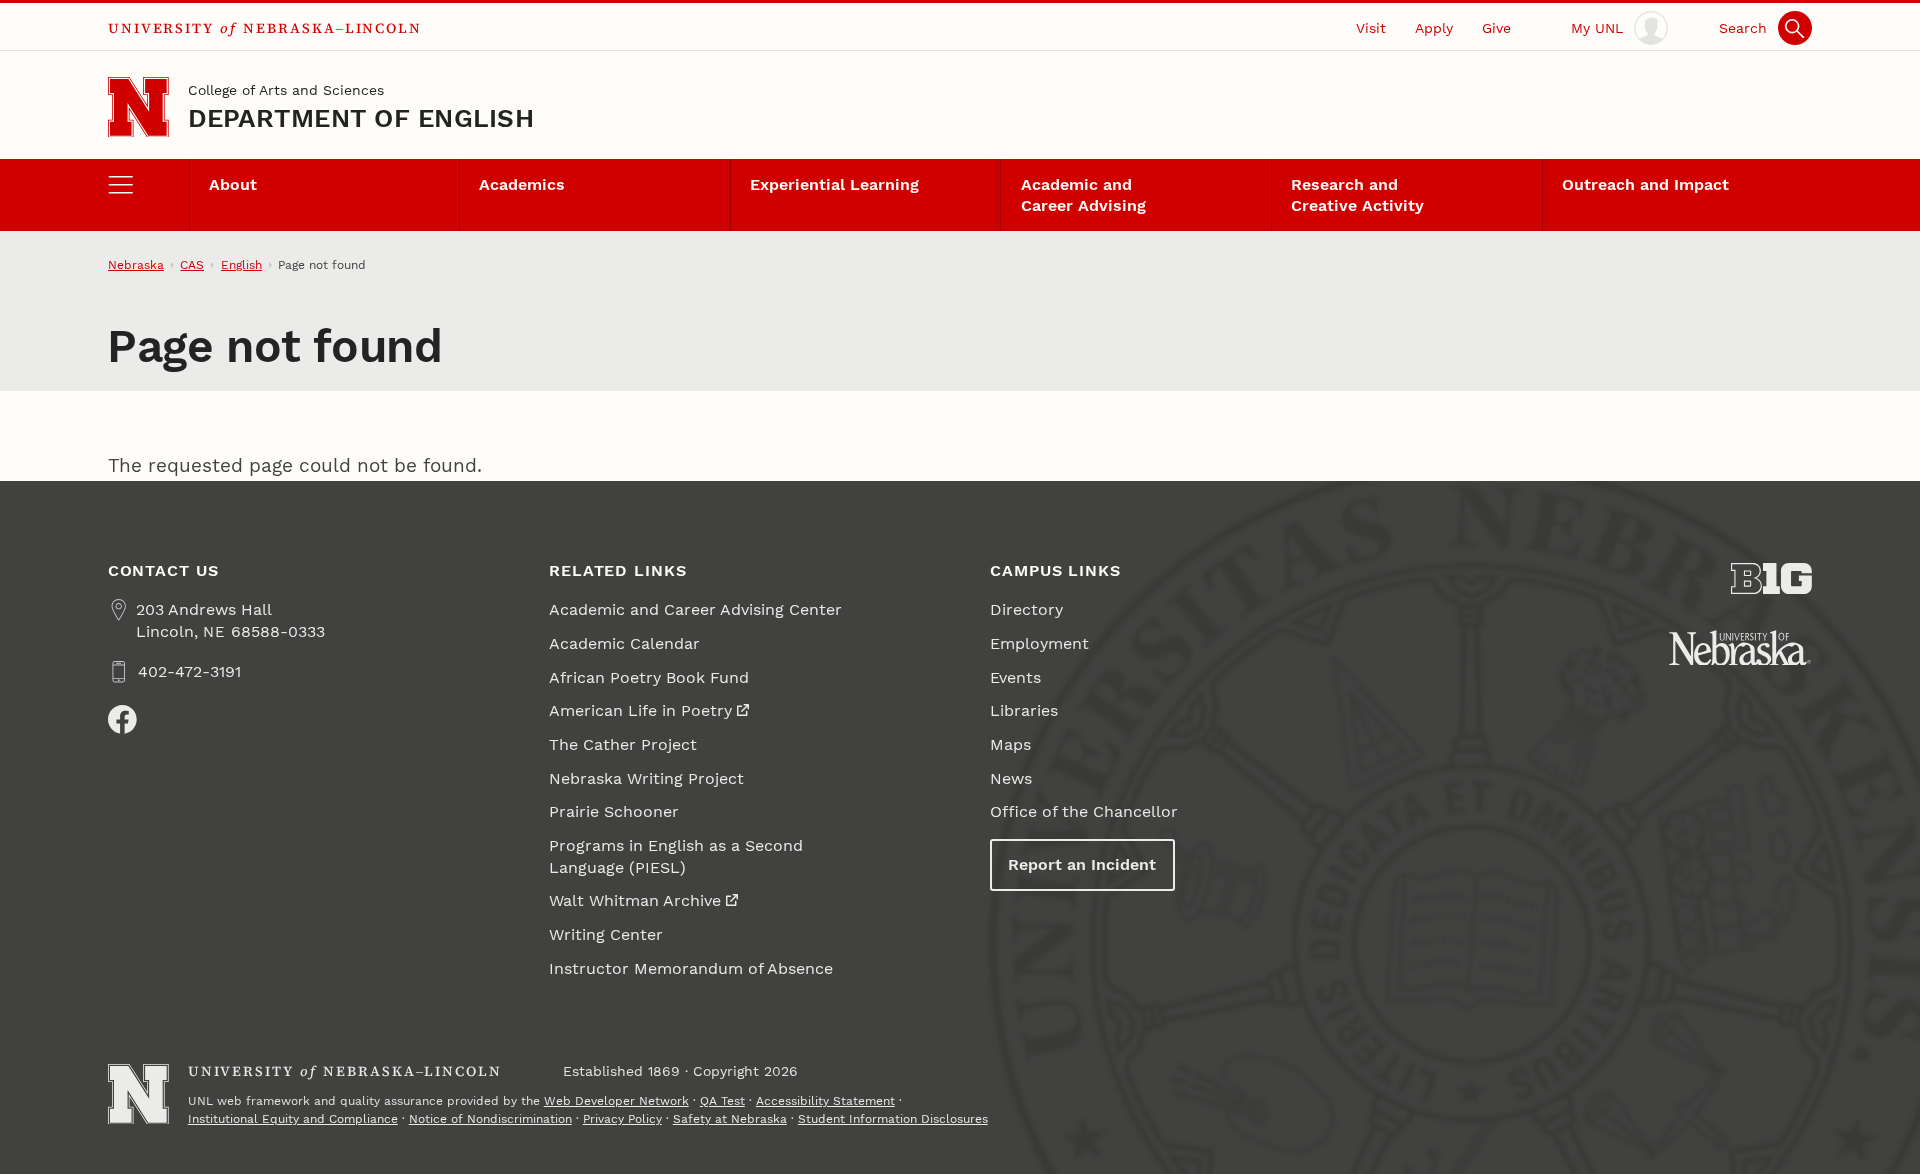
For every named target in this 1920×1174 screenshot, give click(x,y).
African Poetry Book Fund (649, 677)
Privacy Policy (622, 1119)
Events (1015, 677)
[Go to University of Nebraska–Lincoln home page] (138, 107)
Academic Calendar (624, 643)
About (233, 184)
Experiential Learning (834, 184)
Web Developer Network (616, 1101)
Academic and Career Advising (1083, 195)
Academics (522, 184)
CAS (192, 265)
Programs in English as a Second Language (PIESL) (676, 856)
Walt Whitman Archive (635, 900)
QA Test (722, 1101)
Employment (1039, 643)
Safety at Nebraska (730, 1119)
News (1011, 778)
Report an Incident (1082, 864)
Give (1496, 28)
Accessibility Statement (825, 1101)
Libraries (1024, 710)
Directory (1026, 609)
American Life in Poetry (640, 710)
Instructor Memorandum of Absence (691, 968)
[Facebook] (122, 719)
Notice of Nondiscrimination (490, 1119)
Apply (1434, 28)
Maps (1010, 744)
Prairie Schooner (614, 811)
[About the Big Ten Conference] (1771, 579)
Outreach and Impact (1645, 184)
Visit (1371, 28)
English (241, 265)
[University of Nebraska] (1740, 648)
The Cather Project (623, 744)
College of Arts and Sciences (286, 90)
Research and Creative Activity (1357, 195)
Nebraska (136, 265)
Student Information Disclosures (893, 1119)
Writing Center (606, 934)
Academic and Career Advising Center (695, 609)
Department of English (361, 118)
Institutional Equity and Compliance (293, 1119)
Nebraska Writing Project (646, 778)
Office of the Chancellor (1084, 811)
